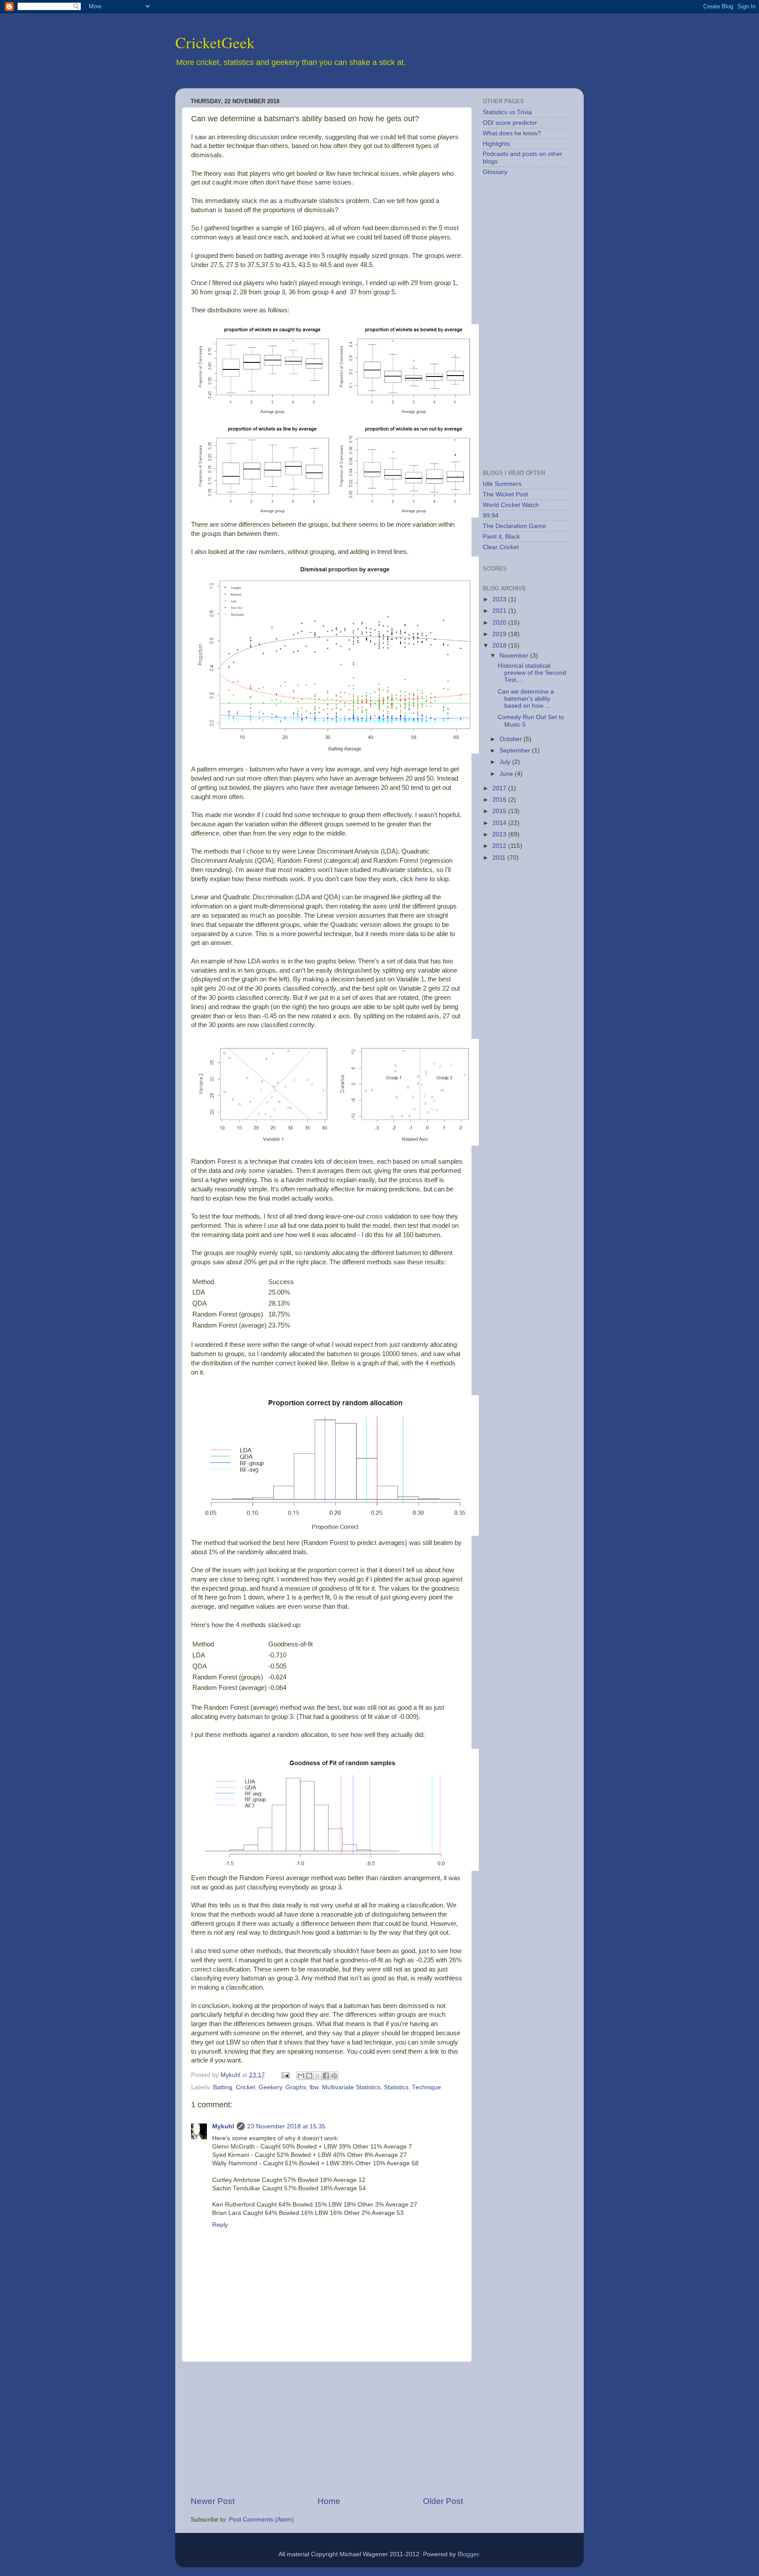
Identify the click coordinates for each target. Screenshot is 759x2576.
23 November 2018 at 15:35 (286, 2126)
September (516, 751)
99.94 (491, 516)
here (421, 879)
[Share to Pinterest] (334, 2076)
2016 (500, 800)
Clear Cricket (501, 547)
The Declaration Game (514, 526)
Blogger (468, 2554)
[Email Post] (285, 2075)
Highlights (496, 144)
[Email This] (301, 2076)
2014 (500, 823)
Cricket (246, 2087)
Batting (223, 2087)
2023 (500, 599)
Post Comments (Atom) (261, 2520)
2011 (500, 858)
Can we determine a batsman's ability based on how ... (526, 699)
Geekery (270, 2087)
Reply (220, 2225)
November (515, 656)
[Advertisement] (327, 2429)
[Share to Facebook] (326, 2076)
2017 (500, 788)
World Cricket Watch (511, 505)
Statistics (396, 2087)
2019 (500, 634)
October (511, 739)
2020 (500, 623)
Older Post (443, 2501)
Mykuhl (231, 2075)
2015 (500, 811)
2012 (500, 846)
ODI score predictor (510, 123)
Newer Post (213, 2501)
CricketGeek (215, 42)
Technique (426, 2087)
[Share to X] (318, 2076)
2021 (500, 611)
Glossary (495, 172)
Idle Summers (502, 484)
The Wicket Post (505, 494)
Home (329, 2501)
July (506, 762)
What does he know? (512, 133)
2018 (500, 646)
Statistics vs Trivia (507, 112)
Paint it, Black (501, 537)
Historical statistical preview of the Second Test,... (532, 673)
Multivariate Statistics (351, 2087)
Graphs (296, 2087)
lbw (314, 2087)
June (507, 774)
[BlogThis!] (309, 2076)
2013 (500, 834)
